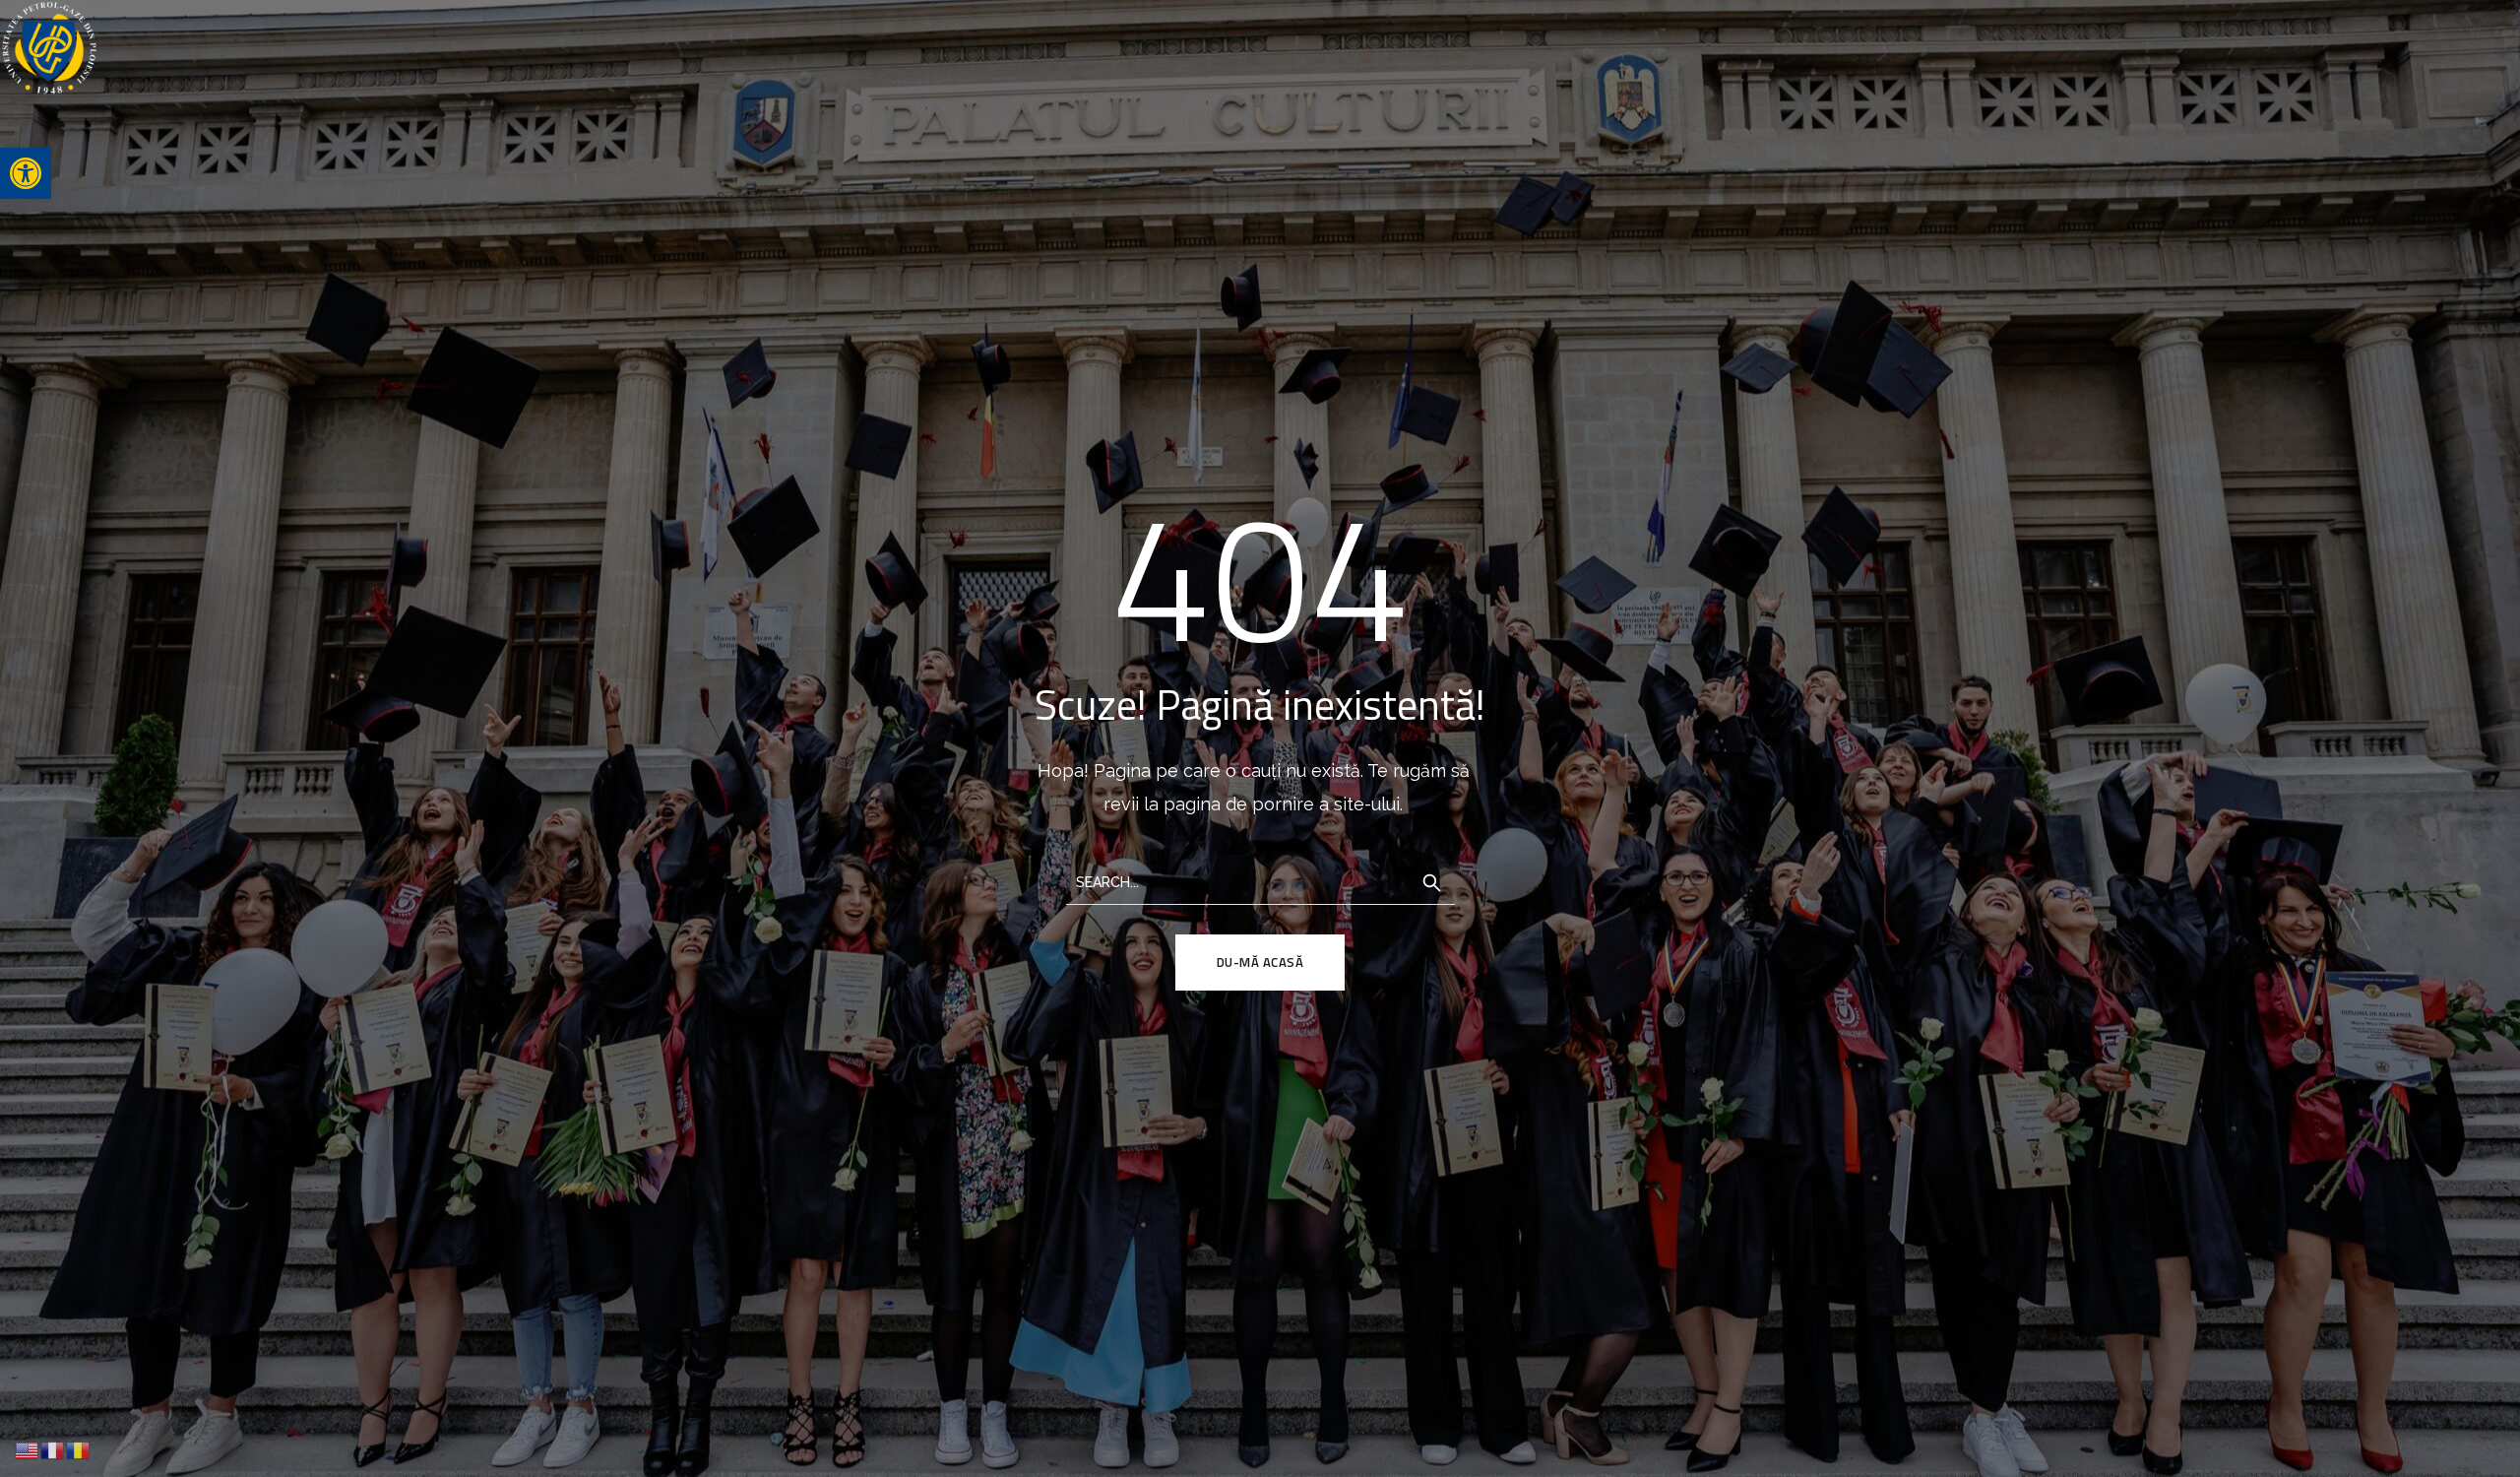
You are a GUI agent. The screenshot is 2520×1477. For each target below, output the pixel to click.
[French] (53, 1449)
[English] (28, 1449)
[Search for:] (1260, 881)
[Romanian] (79, 1449)
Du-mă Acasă (1260, 962)
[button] (26, 173)
